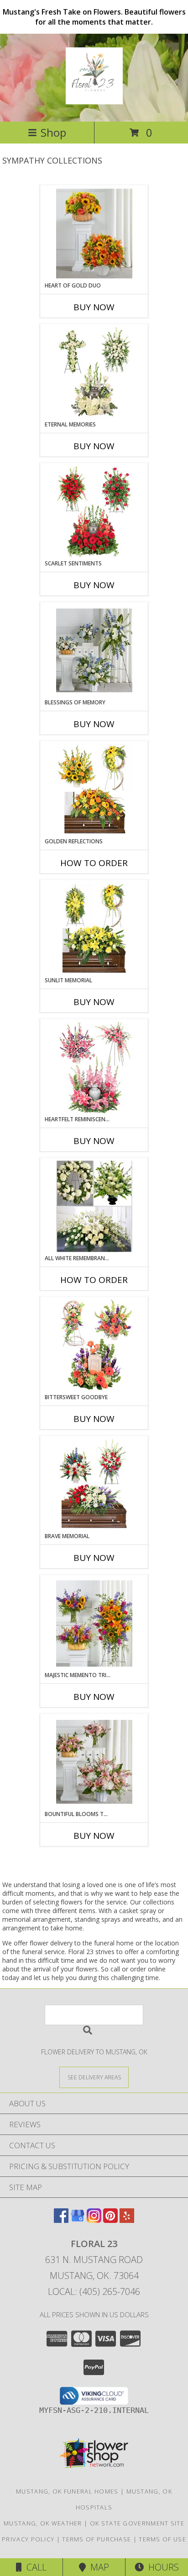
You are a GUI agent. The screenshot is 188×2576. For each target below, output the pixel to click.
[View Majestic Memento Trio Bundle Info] (94, 1623)
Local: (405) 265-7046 (94, 2291)
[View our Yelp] (127, 2220)
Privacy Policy (28, 2539)
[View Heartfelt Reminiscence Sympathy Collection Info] (94, 1067)
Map (97, 2567)
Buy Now (94, 307)
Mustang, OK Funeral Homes (67, 2491)
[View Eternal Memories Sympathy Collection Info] (94, 373)
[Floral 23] (94, 99)
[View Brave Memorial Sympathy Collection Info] (94, 1484)
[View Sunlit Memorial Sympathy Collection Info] (94, 929)
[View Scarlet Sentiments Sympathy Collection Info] (94, 512)
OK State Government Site (137, 2523)
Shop (53, 132)
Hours (161, 2567)
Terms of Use (162, 2539)
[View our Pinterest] (110, 2220)
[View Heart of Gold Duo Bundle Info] (94, 234)
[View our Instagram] (94, 2220)
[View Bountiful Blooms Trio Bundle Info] (94, 1762)
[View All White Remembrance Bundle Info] (94, 1206)
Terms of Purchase (97, 2539)
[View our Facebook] (61, 2220)
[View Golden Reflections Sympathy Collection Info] (94, 790)
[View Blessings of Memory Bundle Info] (94, 650)
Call (34, 2567)
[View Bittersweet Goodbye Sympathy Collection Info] (94, 1345)
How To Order (94, 863)
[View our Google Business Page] (78, 2220)
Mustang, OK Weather (43, 2523)
